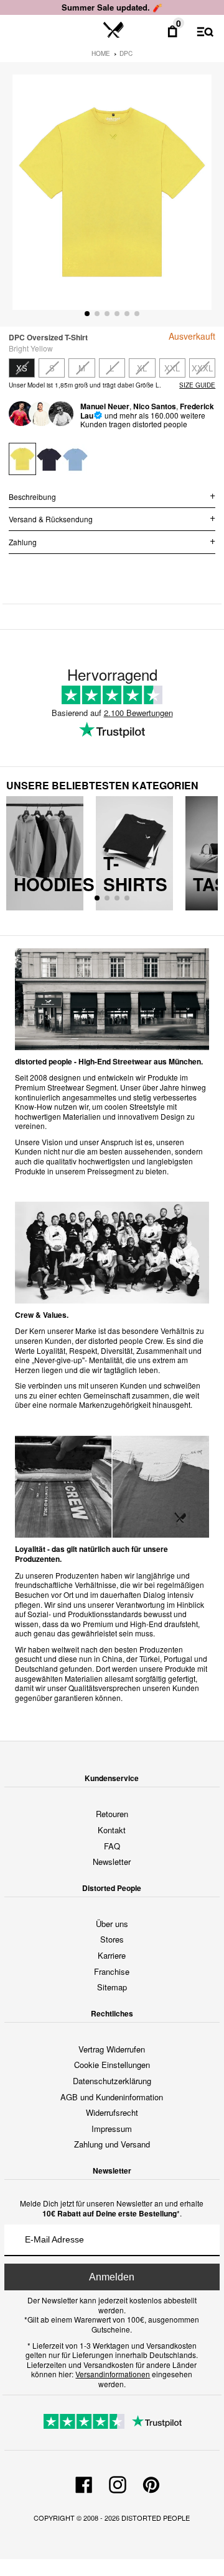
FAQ (112, 1846)
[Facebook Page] (84, 2483)
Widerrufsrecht (112, 2112)
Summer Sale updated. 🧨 (112, 7)
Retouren (112, 1814)
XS (22, 368)
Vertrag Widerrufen (112, 2049)
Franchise (112, 1971)
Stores (112, 1939)
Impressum (112, 2129)
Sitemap (112, 1987)
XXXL (202, 368)
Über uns (112, 1924)
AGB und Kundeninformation (112, 2097)
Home (101, 53)
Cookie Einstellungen (112, 2065)
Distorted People (156, 2518)
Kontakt (112, 1830)
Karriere (112, 1955)
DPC (126, 53)
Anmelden (112, 2277)
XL (142, 368)
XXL (172, 368)
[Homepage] (114, 30)
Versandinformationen (113, 2374)
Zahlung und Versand (112, 2144)
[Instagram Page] (118, 2483)
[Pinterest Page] (151, 2483)
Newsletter (112, 1862)
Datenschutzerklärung (112, 2081)
